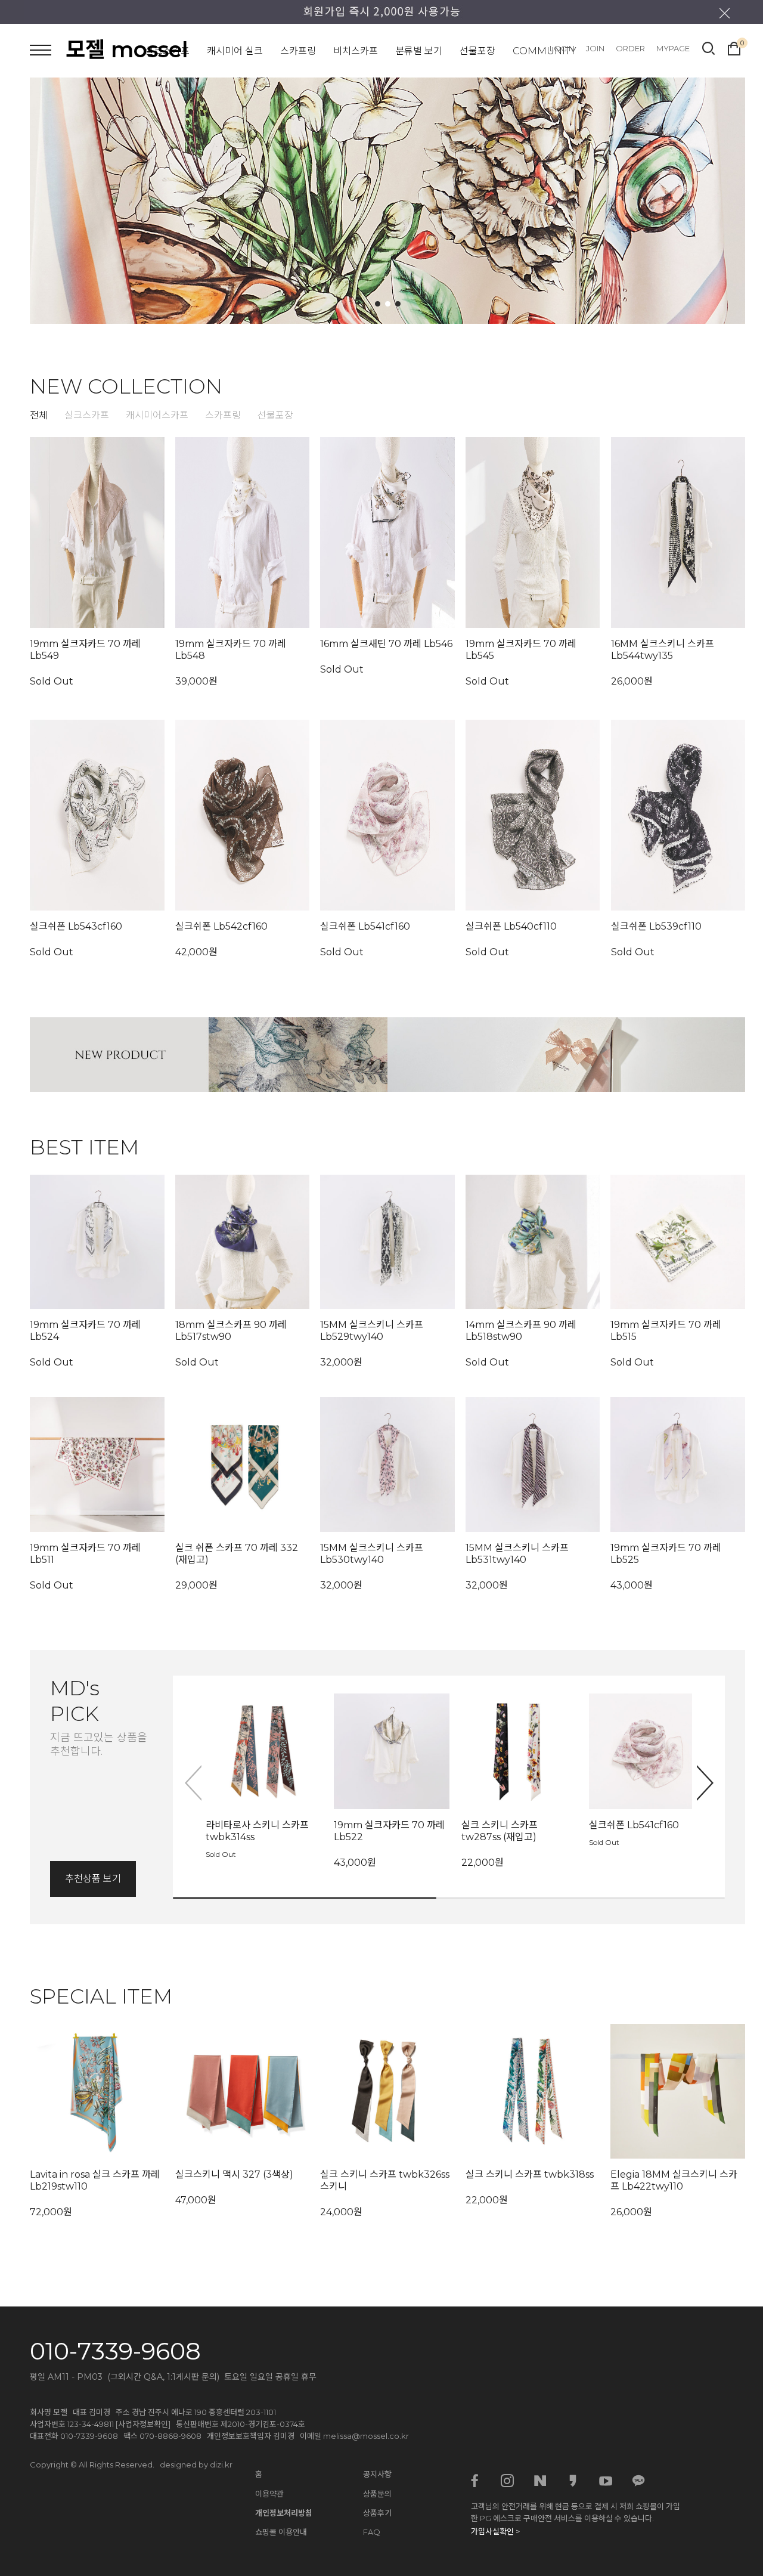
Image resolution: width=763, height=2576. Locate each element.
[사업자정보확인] (143, 2424)
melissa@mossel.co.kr (366, 2436)
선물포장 (477, 51)
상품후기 (377, 2513)
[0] (734, 47)
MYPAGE (673, 48)
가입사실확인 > (495, 2531)
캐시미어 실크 (235, 51)
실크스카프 (167, 51)
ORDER (630, 48)
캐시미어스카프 (157, 415)
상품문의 (377, 2494)
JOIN (595, 48)
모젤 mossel (127, 49)
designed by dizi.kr (196, 2464)
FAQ (372, 2532)
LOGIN (562, 48)
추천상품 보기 (93, 1879)
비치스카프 (356, 51)
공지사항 (377, 2474)
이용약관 (269, 2494)
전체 (39, 415)
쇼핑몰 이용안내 (281, 2532)
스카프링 (298, 51)
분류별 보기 (419, 51)
